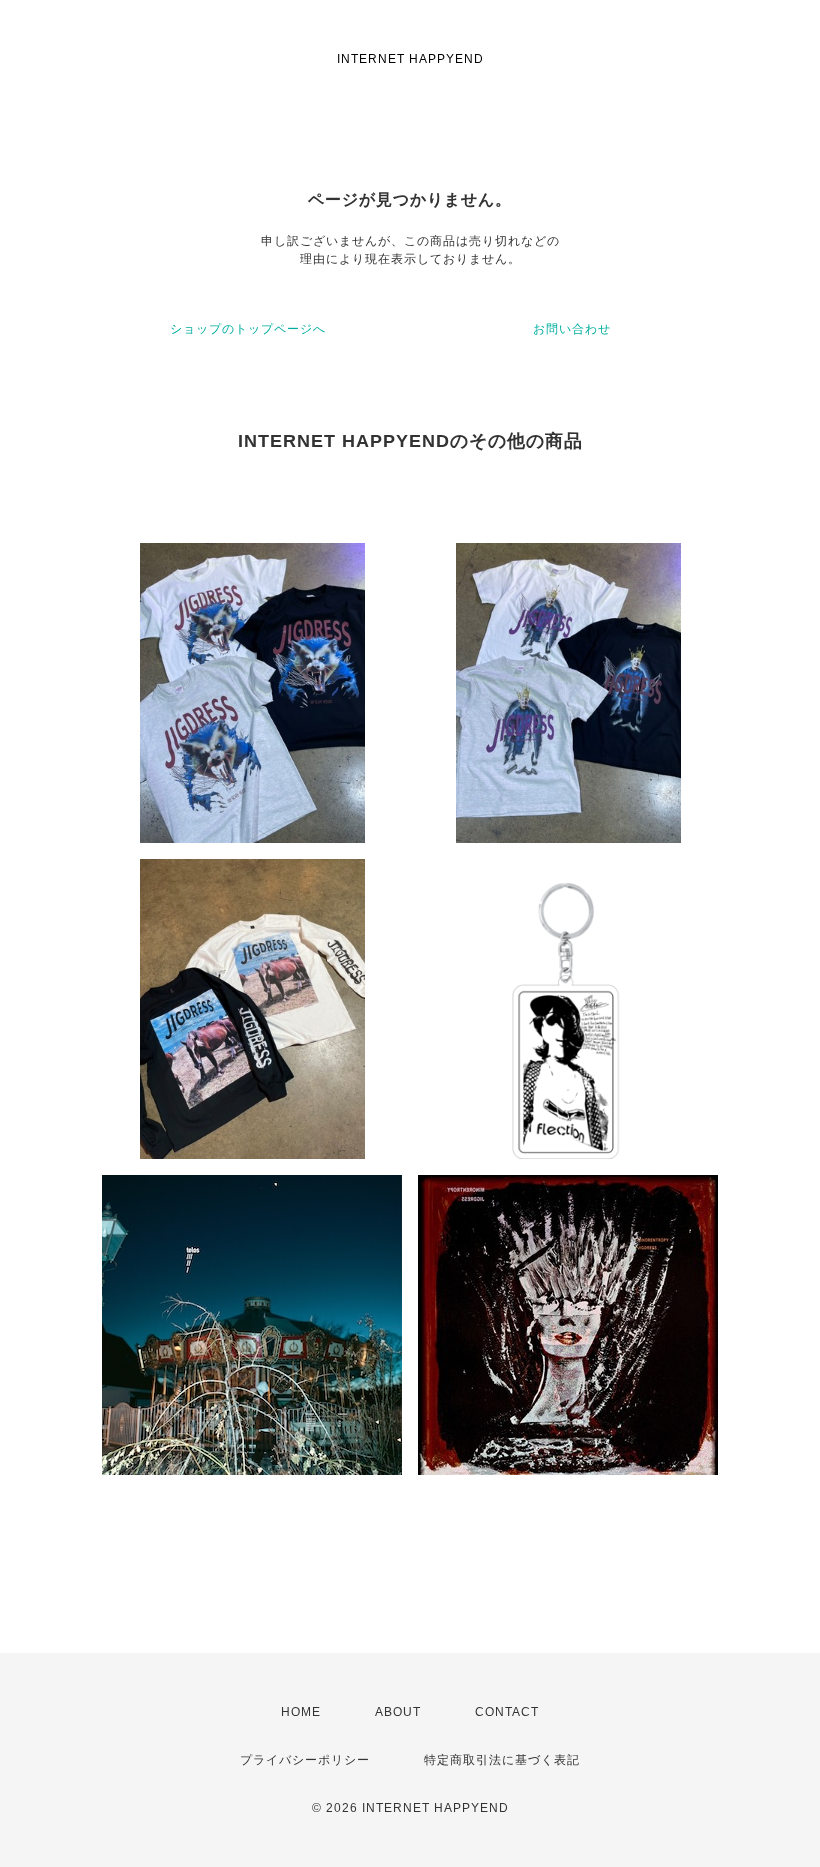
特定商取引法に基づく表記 (502, 1760)
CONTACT (507, 1712)
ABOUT (398, 1712)
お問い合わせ (572, 329)
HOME (301, 1712)
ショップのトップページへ (248, 329)
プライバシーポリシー (305, 1760)
